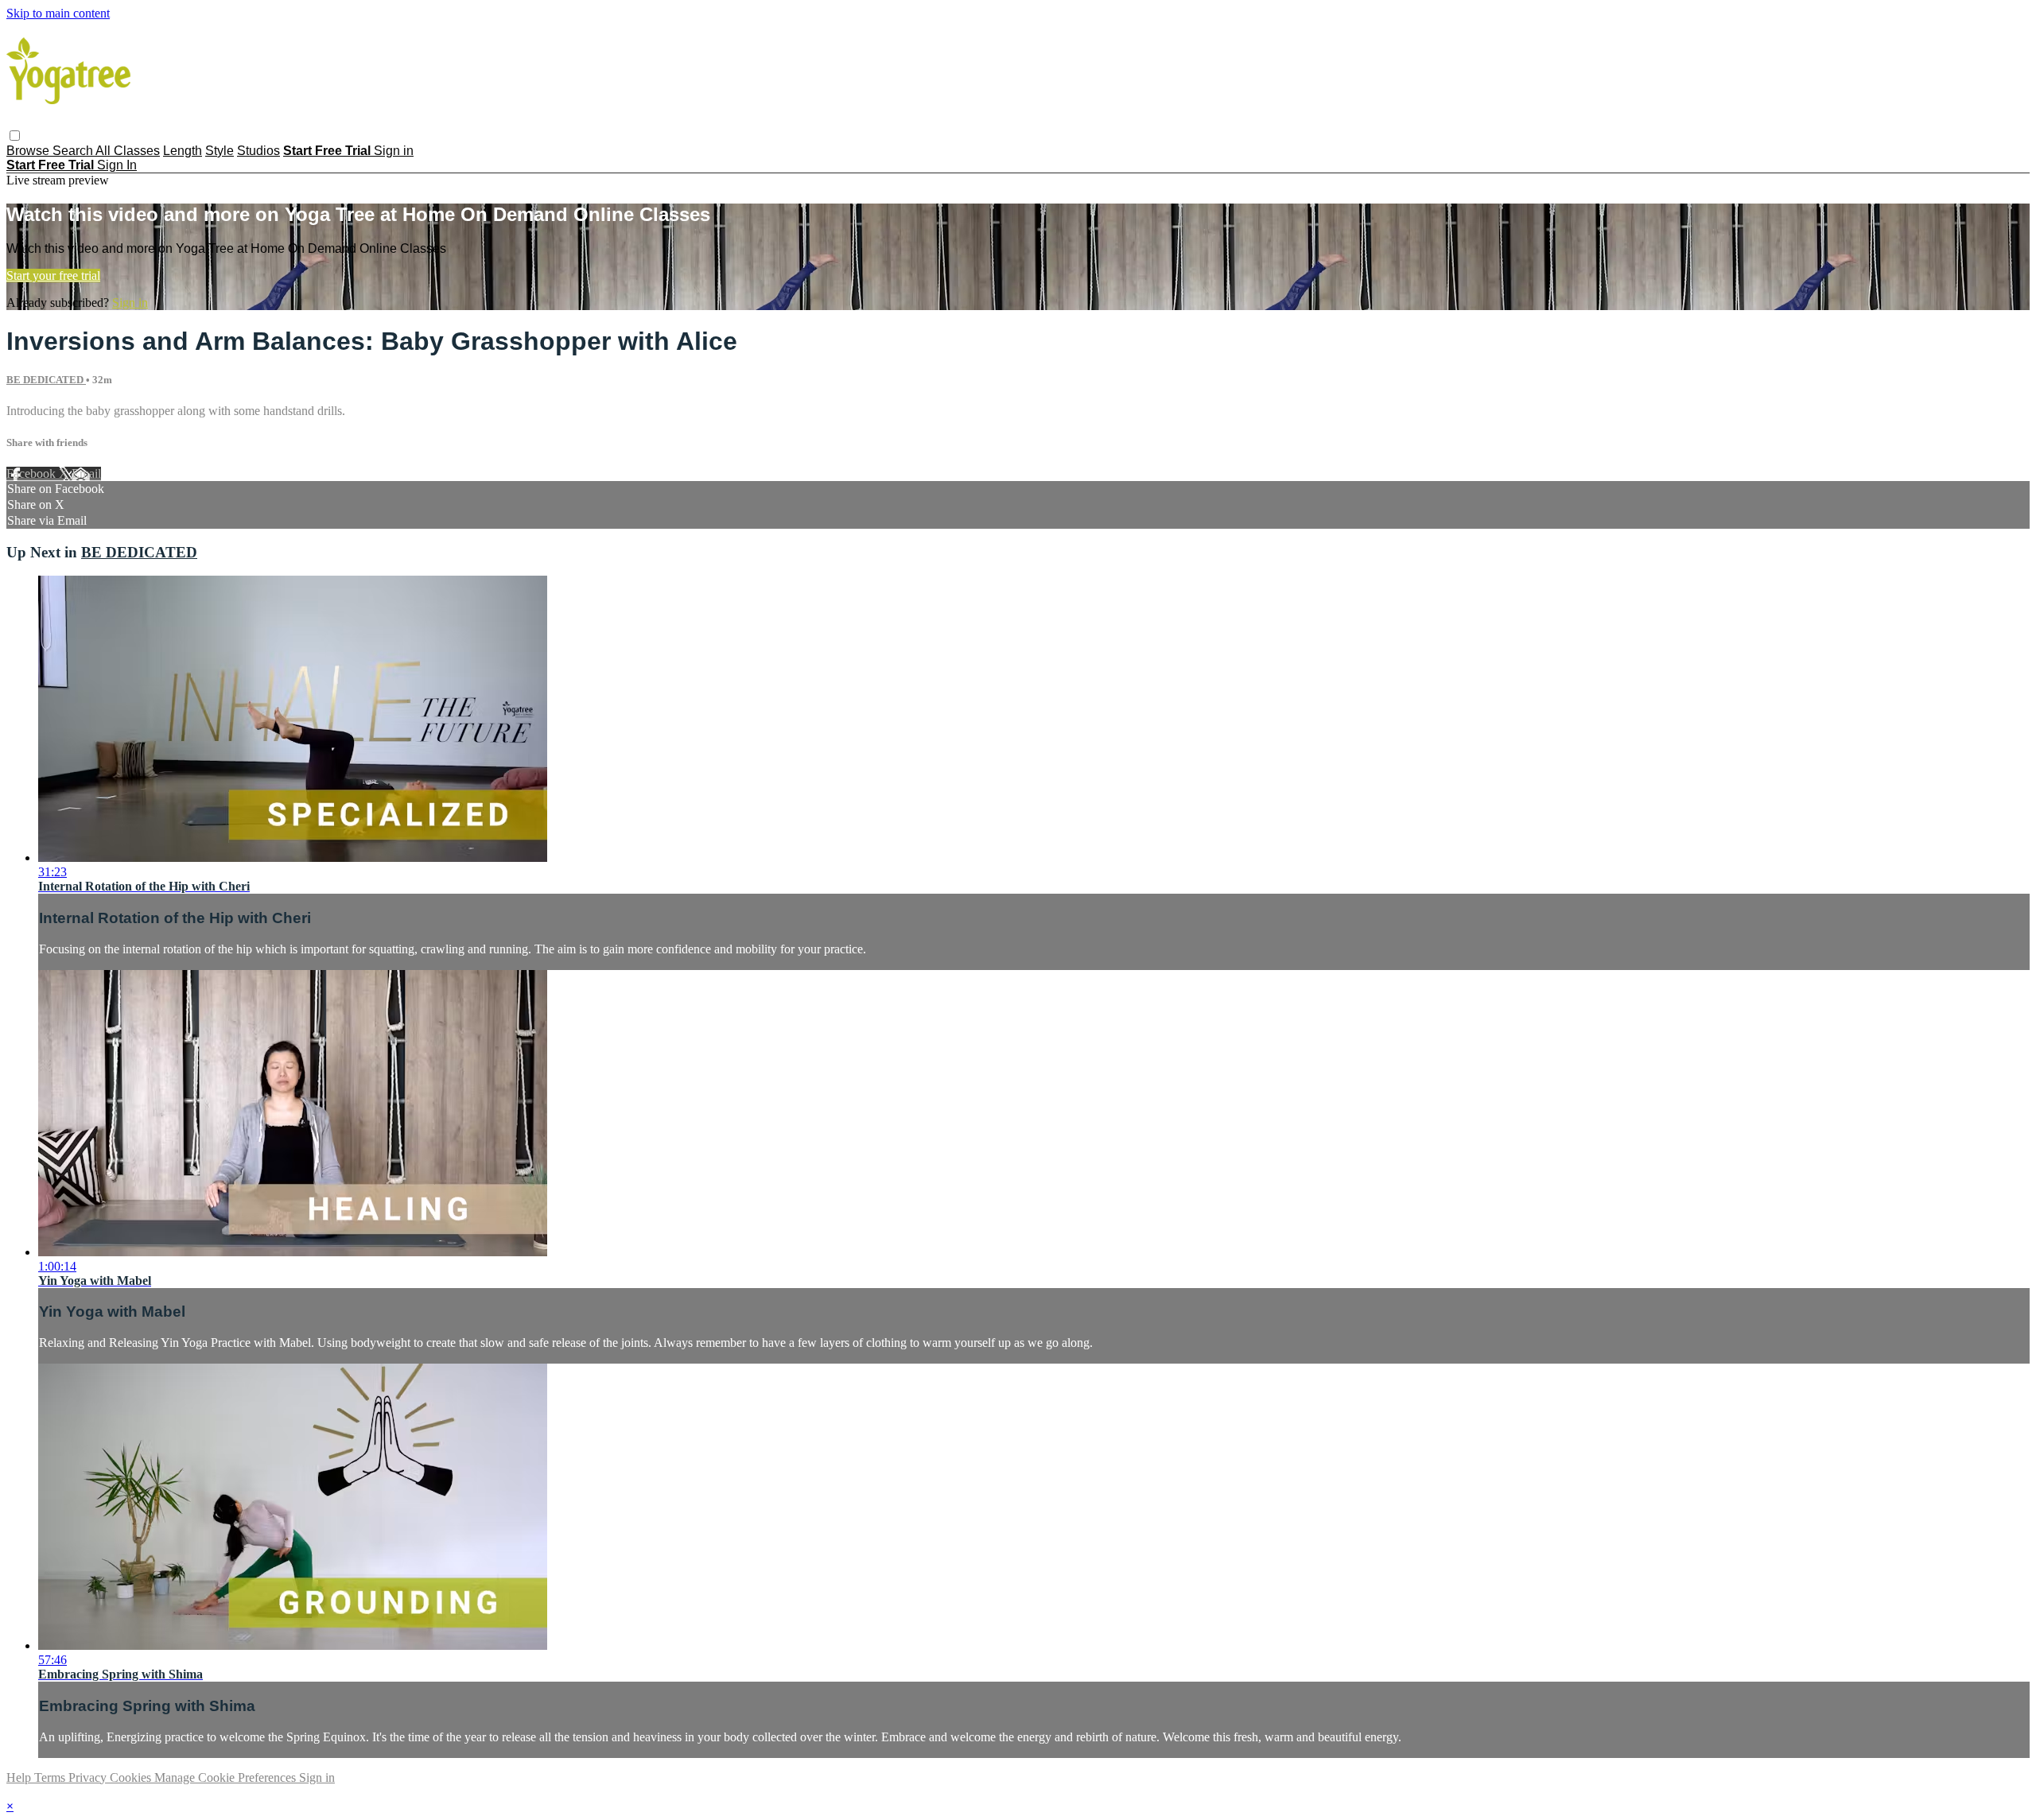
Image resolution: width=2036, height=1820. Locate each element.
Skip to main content (58, 13)
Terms (51, 1777)
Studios (258, 151)
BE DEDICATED (46, 380)
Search (74, 151)
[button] (15, 136)
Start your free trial (53, 276)
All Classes (128, 151)
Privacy (89, 1777)
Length (183, 151)
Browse (29, 151)
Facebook (33, 473)
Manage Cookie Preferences (227, 1777)
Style (220, 151)
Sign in (394, 151)
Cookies (132, 1777)
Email (86, 473)
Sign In (117, 165)
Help (20, 1777)
